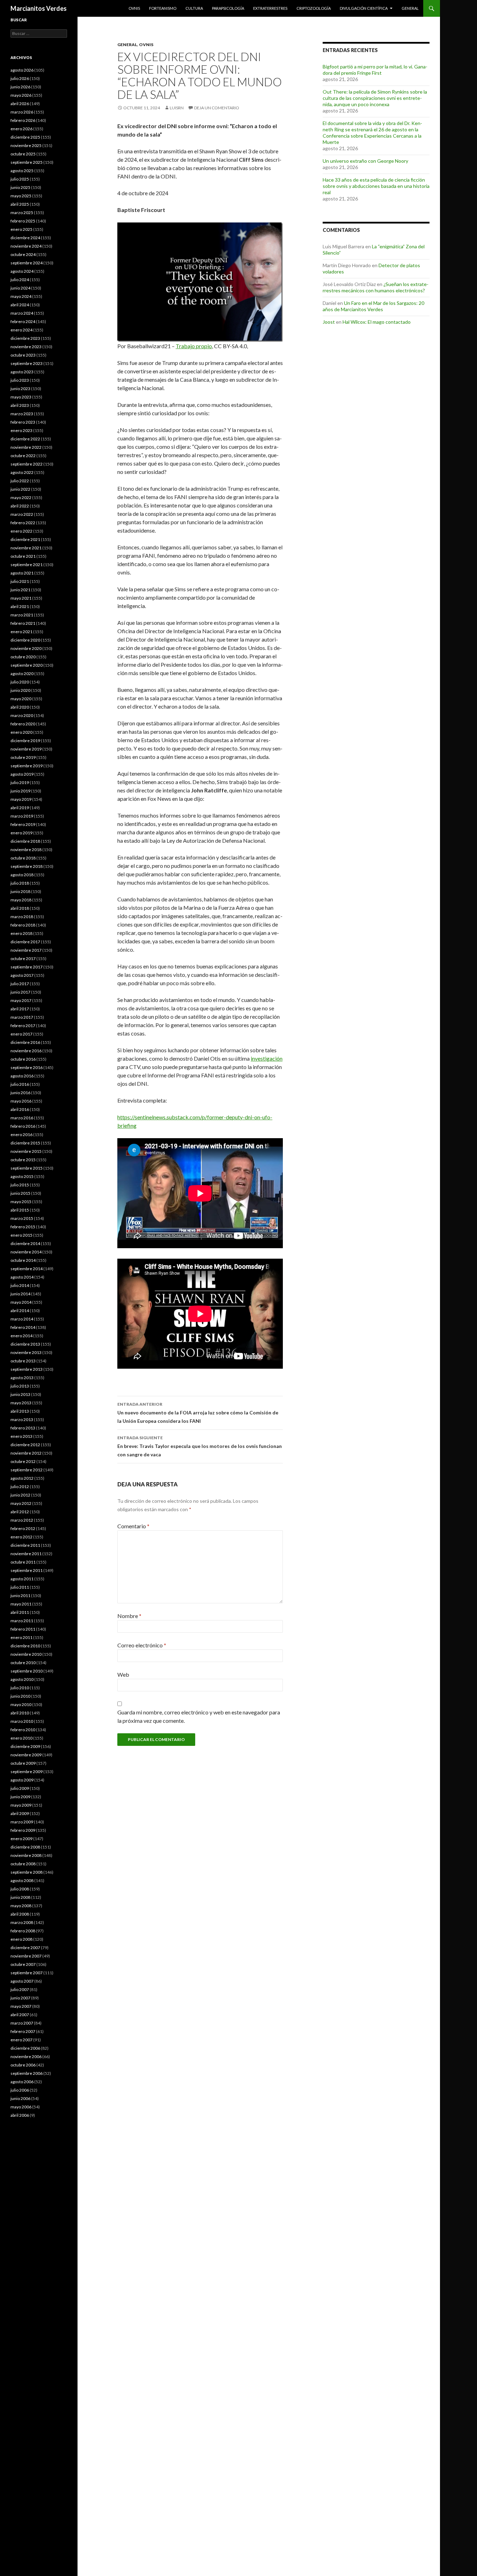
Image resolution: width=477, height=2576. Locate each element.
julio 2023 (20, 380)
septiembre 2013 (27, 1369)
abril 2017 (20, 1009)
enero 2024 (21, 330)
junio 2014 (20, 1294)
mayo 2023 (21, 397)
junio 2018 (20, 891)
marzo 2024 (22, 313)
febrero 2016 (23, 1126)
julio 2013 (20, 1386)
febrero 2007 (23, 2031)
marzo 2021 (22, 615)
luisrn (177, 108)
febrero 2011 (23, 1629)
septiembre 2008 (27, 1872)
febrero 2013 (23, 1428)
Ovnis (134, 8)
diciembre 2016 (25, 1042)
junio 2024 (20, 288)
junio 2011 (20, 1596)
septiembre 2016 (27, 1067)
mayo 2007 (21, 2006)
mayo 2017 (21, 1000)
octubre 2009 (23, 1763)
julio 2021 (20, 581)
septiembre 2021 (27, 565)
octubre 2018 (23, 858)
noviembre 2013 (26, 1352)
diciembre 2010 (25, 1646)
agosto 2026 (22, 70)
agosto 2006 (22, 2082)
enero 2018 (21, 933)
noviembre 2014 (26, 1252)
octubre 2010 (23, 1663)
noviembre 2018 (26, 850)
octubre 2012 (23, 1461)
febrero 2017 (23, 1026)
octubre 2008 (23, 1864)
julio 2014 (20, 1285)
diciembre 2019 (25, 741)
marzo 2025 (22, 213)
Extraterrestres (270, 8)
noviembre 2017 (26, 950)
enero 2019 (21, 833)
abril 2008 (20, 1914)
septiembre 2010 (27, 1671)
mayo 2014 (21, 1302)
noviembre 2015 (26, 1151)
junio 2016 (20, 1093)
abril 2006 (20, 2115)
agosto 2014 (22, 1277)
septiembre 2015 (27, 1168)
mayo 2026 (21, 95)
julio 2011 (20, 1587)
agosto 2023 (22, 372)
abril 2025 (20, 204)
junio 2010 (20, 1696)
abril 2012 (20, 1512)
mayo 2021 (21, 598)
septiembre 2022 (27, 464)
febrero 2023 (23, 422)
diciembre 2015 (25, 1143)
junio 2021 (20, 590)
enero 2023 (21, 430)
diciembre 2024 (25, 238)
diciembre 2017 (25, 942)
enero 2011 (21, 1637)
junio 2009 (20, 1797)
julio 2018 (20, 883)
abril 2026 (20, 104)
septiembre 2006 (27, 2073)
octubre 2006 (23, 2065)
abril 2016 (20, 1109)
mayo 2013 (21, 1403)
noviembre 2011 (26, 1554)
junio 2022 (20, 489)
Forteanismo (163, 8)
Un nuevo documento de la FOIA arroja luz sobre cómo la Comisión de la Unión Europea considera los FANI (198, 1413)
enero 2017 (21, 1034)
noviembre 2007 (26, 1956)
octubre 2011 (23, 1562)
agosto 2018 (22, 875)
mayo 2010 (21, 1704)
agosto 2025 (22, 171)
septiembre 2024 (27, 263)
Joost (329, 322)
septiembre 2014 (27, 1269)
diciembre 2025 (25, 137)
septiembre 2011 (27, 1570)
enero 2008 (21, 1939)
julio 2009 (20, 1788)
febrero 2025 (23, 221)
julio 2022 (20, 481)
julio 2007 (20, 1989)
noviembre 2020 (26, 648)
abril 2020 (20, 707)
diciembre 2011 (25, 1545)
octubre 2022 (23, 456)
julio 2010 (20, 1688)
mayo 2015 (21, 1202)
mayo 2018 (21, 900)
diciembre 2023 (25, 338)
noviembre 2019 (26, 749)
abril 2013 (20, 1411)
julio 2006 (20, 2090)
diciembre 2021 (25, 539)
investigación (267, 1058)
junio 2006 (20, 2098)
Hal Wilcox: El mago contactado (377, 322)
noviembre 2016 (26, 1051)
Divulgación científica (364, 8)
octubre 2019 (23, 757)
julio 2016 (20, 1084)
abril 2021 (20, 606)
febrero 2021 (23, 623)
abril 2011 (20, 1612)
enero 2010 (21, 1738)
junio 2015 (20, 1193)
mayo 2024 (21, 296)
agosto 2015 (22, 1176)
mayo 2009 (21, 1805)
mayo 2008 (21, 1906)
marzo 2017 (22, 1017)
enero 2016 (21, 1135)
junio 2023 (20, 389)
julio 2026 (20, 78)
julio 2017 (20, 984)
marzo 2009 (22, 1822)
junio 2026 (20, 87)
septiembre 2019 (27, 766)
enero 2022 (21, 531)
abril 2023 (20, 405)
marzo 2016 (22, 1118)
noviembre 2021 (26, 548)
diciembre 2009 (25, 1746)
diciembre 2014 (25, 1243)
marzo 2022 (22, 514)
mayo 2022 (21, 497)
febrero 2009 (23, 1830)
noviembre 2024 (26, 246)
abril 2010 (20, 1713)
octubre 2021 (23, 556)
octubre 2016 (23, 1059)
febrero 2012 (23, 1528)
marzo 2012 (22, 1520)
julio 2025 (20, 179)
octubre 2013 (23, 1361)
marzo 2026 (22, 112)
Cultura (194, 8)
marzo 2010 (22, 1721)
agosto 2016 (22, 1076)
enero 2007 (21, 2040)
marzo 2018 (22, 917)
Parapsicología (228, 8)
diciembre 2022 (25, 439)
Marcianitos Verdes (39, 8)
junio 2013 (20, 1394)
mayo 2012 (21, 1503)
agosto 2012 (22, 1478)
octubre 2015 (23, 1160)
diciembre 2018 (25, 841)
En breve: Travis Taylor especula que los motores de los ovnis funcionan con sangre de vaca (200, 1446)
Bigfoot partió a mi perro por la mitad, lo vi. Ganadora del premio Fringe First (375, 70)
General (410, 8)
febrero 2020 (23, 724)
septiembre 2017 (27, 967)
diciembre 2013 (25, 1344)
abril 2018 (20, 908)
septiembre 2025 (27, 162)
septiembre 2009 (27, 1772)
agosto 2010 (22, 1679)
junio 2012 (20, 1495)
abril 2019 (20, 808)
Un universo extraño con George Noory (365, 161)
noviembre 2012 (26, 1453)
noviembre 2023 (26, 347)
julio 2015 (20, 1185)
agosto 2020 (22, 674)
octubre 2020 (23, 657)
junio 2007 (20, 1998)
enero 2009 (21, 1839)
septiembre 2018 (27, 866)
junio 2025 (20, 187)
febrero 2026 (23, 120)
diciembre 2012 (25, 1445)
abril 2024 (20, 305)
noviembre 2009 (26, 1755)
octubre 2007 (23, 1964)
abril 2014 (20, 1311)
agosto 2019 (22, 774)
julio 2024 (20, 280)
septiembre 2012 (27, 1470)
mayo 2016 (21, 1101)
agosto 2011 (22, 1579)
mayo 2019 (21, 799)
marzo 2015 (22, 1218)
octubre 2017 (23, 958)
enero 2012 (21, 1537)
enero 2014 (21, 1336)
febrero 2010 (23, 1730)
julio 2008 (20, 1889)
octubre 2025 (23, 154)
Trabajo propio (194, 346)
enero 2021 (21, 632)
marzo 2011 (22, 1621)
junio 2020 (20, 690)
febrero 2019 (23, 824)
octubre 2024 (23, 254)
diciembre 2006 (25, 2048)
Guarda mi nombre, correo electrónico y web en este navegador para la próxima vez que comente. (199, 1716)
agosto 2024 (22, 271)
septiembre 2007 (27, 1973)
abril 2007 (20, 2015)
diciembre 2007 (25, 1948)
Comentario (133, 1526)
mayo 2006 (21, 2107)
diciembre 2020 (25, 640)
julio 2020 (20, 682)
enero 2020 (21, 732)
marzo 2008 (22, 1922)
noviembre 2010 (26, 1654)
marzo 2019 (22, 816)
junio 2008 (20, 1897)
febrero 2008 (23, 1931)
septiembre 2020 (27, 665)
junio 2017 (20, 992)
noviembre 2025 (26, 145)
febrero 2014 (23, 1327)
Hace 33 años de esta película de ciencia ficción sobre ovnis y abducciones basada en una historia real (376, 186)
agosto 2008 (22, 1880)
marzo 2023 (22, 414)
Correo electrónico (142, 1645)
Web (123, 1674)
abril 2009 (20, 1813)
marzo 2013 (22, 1419)
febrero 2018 (23, 925)
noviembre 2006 (26, 2057)
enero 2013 (21, 1436)
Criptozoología (314, 8)
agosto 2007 (22, 1981)
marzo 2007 (22, 2023)
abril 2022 (20, 506)
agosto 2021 (22, 573)
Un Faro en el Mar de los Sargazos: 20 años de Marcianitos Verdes (373, 306)
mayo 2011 (21, 1604)
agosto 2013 (22, 1378)
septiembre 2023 (27, 363)
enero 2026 (21, 129)
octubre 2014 (23, 1260)
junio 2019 (20, 791)
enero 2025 (21, 229)
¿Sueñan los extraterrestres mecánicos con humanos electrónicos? (376, 287)
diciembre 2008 (25, 1847)
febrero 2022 (23, 523)
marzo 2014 (22, 1319)
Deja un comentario (217, 108)
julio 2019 (20, 782)
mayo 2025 (21, 196)
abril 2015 (20, 1210)
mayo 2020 (21, 699)
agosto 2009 (22, 1780)
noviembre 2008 (26, 1855)
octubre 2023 (23, 355)
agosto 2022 (22, 472)
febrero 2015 (23, 1227)
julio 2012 (20, 1487)
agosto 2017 (22, 975)
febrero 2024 (23, 321)
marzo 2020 (22, 715)
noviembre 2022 (26, 447)
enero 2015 (21, 1235)
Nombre (129, 1616)
